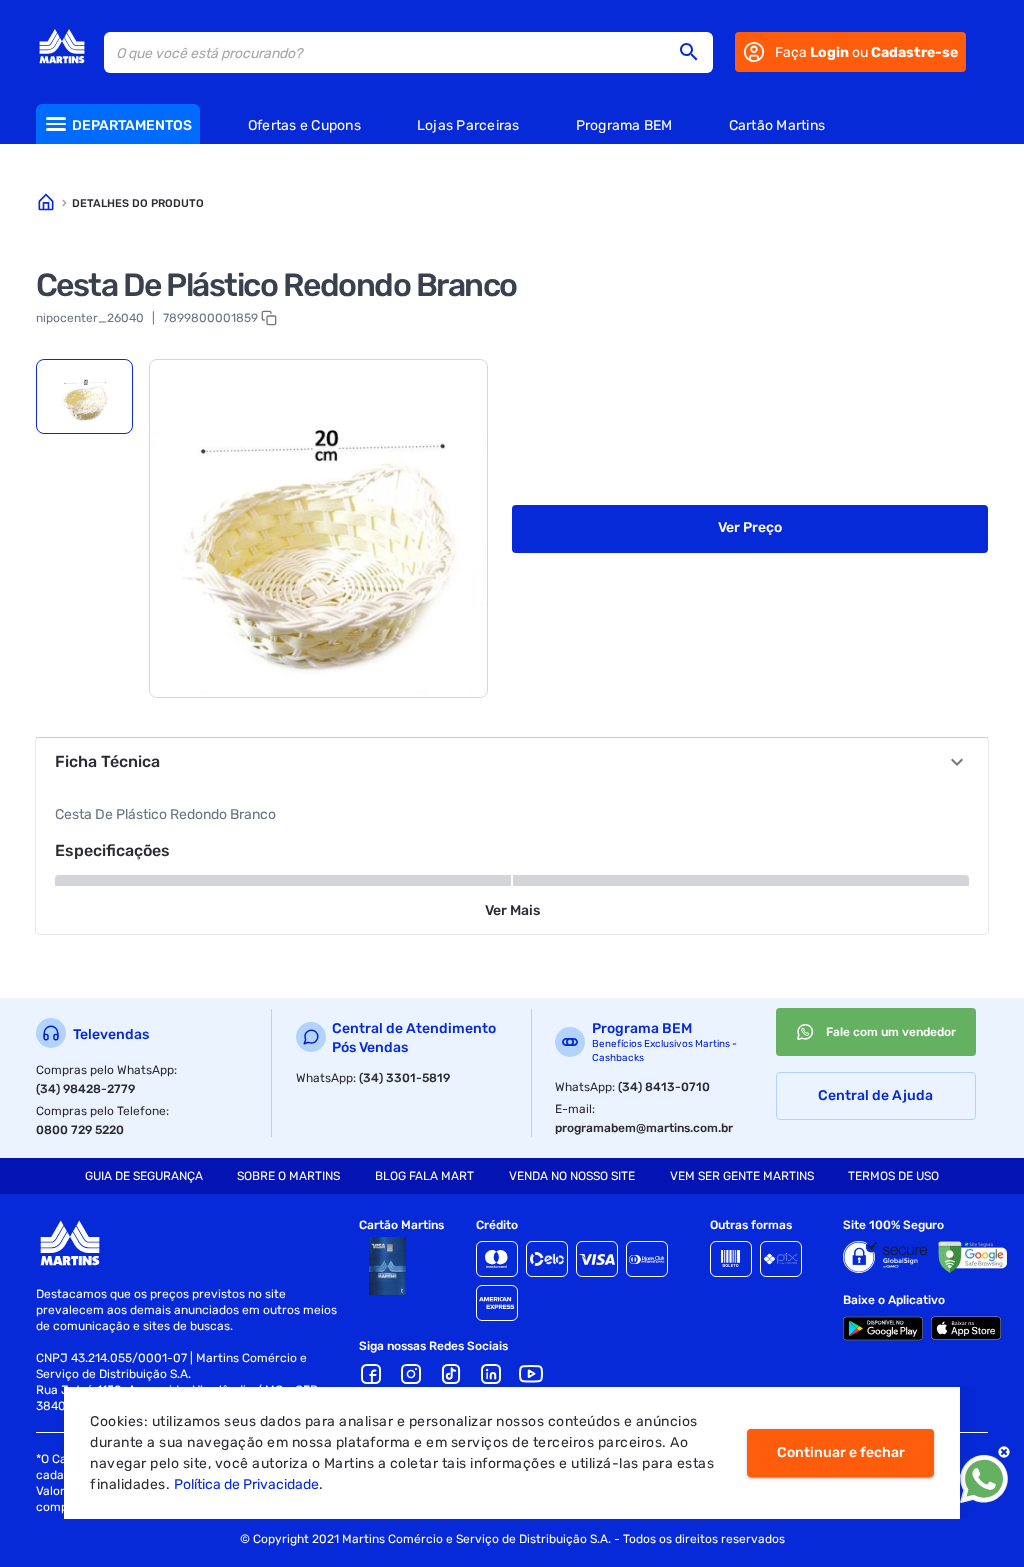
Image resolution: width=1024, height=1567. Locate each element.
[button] (695, 52)
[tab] (84, 396)
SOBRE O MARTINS (288, 1176)
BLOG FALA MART (424, 1176)
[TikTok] (451, 1374)
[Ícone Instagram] (411, 1374)
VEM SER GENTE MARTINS (742, 1176)
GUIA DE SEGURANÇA (144, 1176)
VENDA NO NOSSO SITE (572, 1176)
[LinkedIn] (491, 1374)
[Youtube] (531, 1374)
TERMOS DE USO (893, 1176)
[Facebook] (371, 1374)
